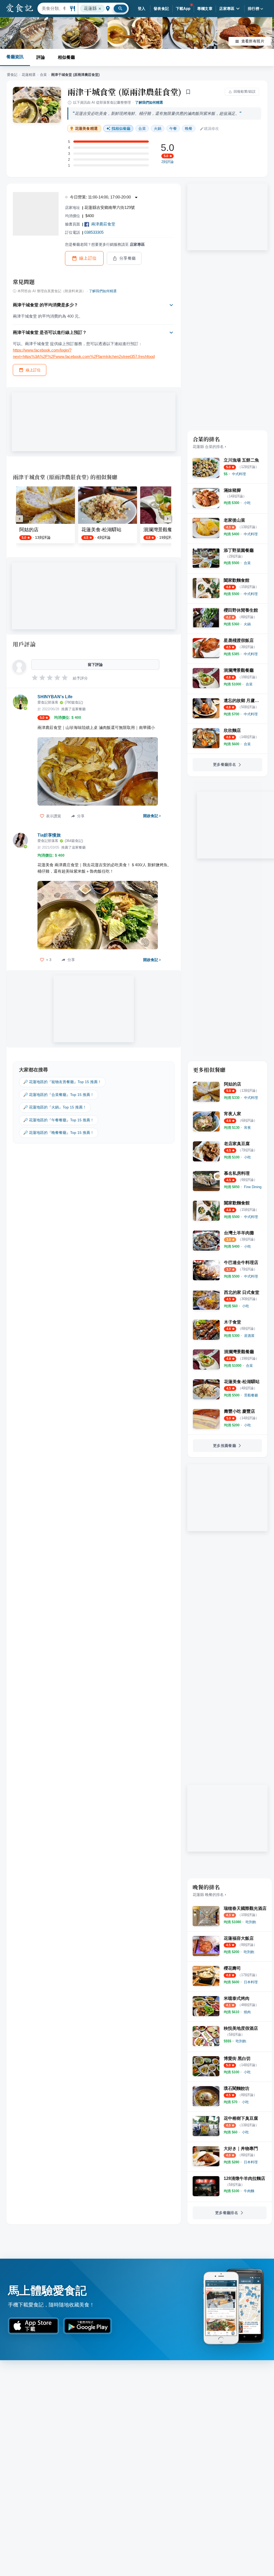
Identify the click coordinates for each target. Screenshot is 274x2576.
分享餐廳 (128, 258)
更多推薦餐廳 (224, 1446)
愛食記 (12, 75)
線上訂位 (88, 258)
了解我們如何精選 (149, 102)
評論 (41, 57)
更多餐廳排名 (224, 764)
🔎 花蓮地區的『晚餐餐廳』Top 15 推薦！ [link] (59, 1133)
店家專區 (227, 9)
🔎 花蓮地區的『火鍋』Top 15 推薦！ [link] (55, 1107)
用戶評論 (24, 644)
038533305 (94, 232)
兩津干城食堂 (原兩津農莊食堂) (125, 92)
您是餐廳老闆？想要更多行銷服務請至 (105, 244)
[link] (239, 474)
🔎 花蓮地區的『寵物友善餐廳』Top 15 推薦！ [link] (62, 1082)
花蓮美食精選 (86, 129)
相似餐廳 (66, 57)
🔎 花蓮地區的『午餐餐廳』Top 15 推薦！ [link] (59, 1120)
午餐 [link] (173, 128)
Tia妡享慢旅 (49, 835)
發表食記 (161, 9)
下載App (183, 9)
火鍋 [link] (158, 128)
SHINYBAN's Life (55, 697)
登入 (142, 9)
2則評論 (168, 162)
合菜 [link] (142, 128)
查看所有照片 (253, 41)
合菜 (43, 75)
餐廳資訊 (15, 57)
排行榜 (254, 9)
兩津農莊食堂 (103, 224)
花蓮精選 (29, 75)
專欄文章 (205, 9)
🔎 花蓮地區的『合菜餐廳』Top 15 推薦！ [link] (59, 1095)
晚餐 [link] (189, 128)
